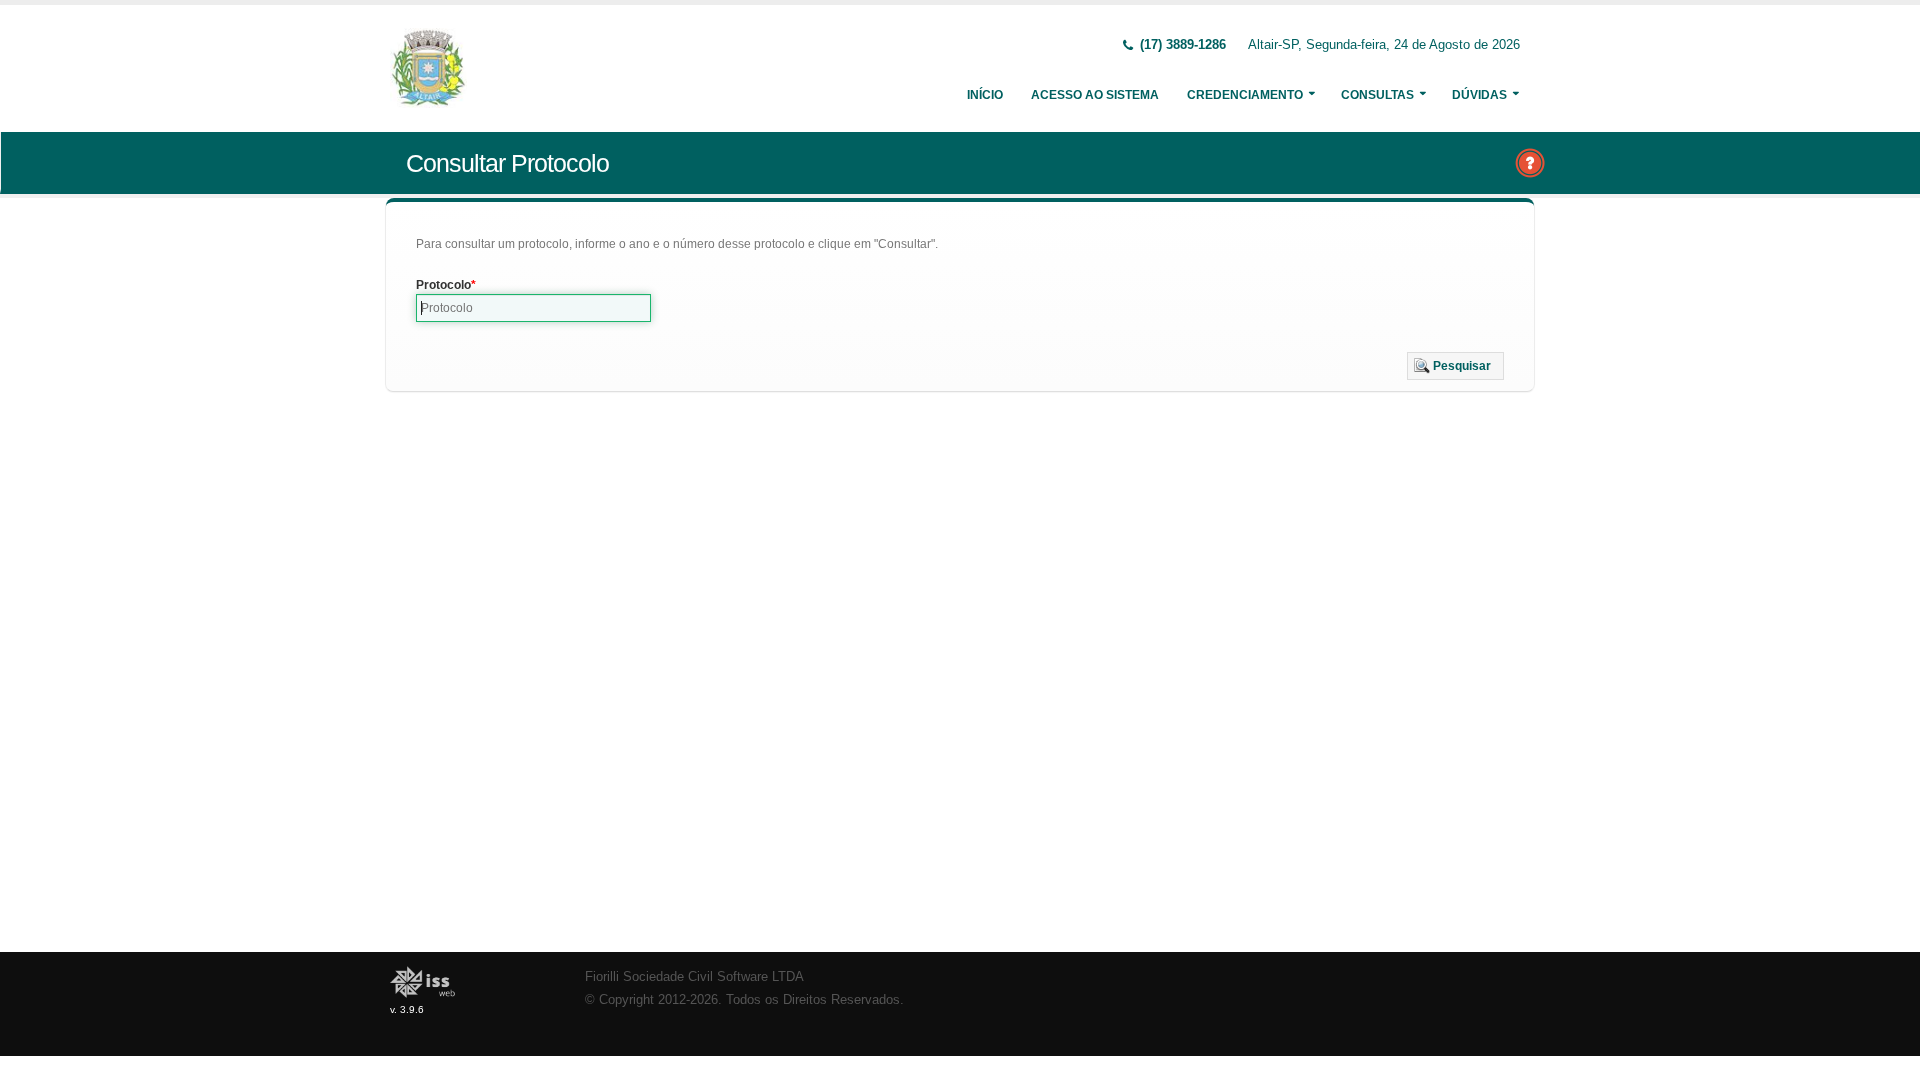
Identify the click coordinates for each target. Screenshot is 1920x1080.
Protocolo (443, 285)
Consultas (1377, 95)
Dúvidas (1479, 95)
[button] (1455, 366)
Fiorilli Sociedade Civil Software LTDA (694, 977)
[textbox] (533, 308)
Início (985, 95)
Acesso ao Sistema (1095, 95)
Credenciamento (1245, 95)
